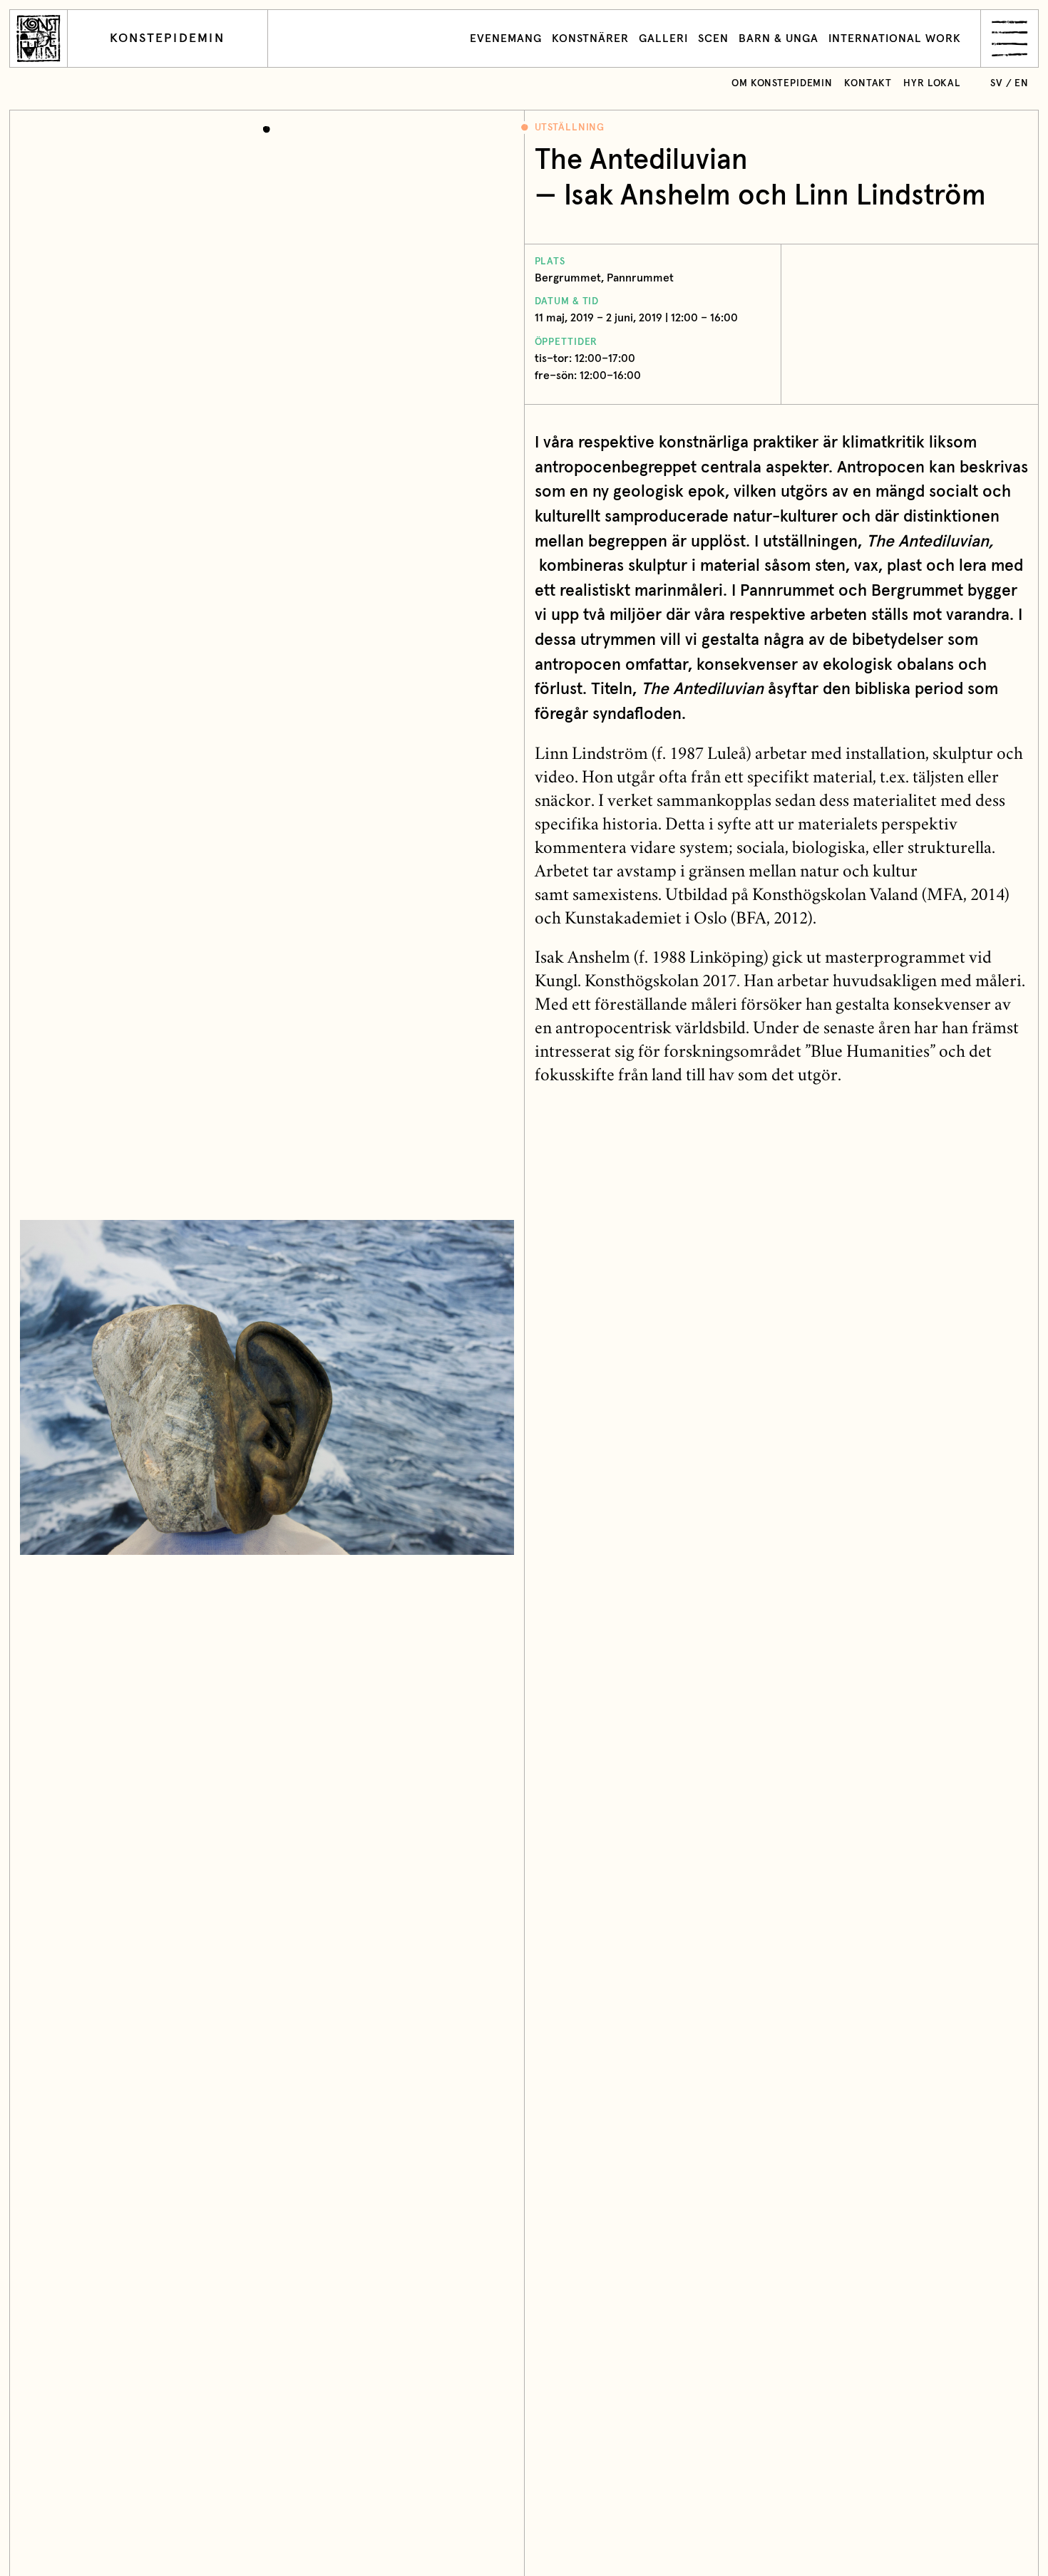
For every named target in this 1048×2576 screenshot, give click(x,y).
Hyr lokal (932, 83)
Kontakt (868, 83)
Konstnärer (590, 38)
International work (895, 38)
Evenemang (506, 38)
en (1022, 83)
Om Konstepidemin (782, 83)
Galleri (663, 38)
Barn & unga (779, 38)
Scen (713, 38)
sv (997, 83)
